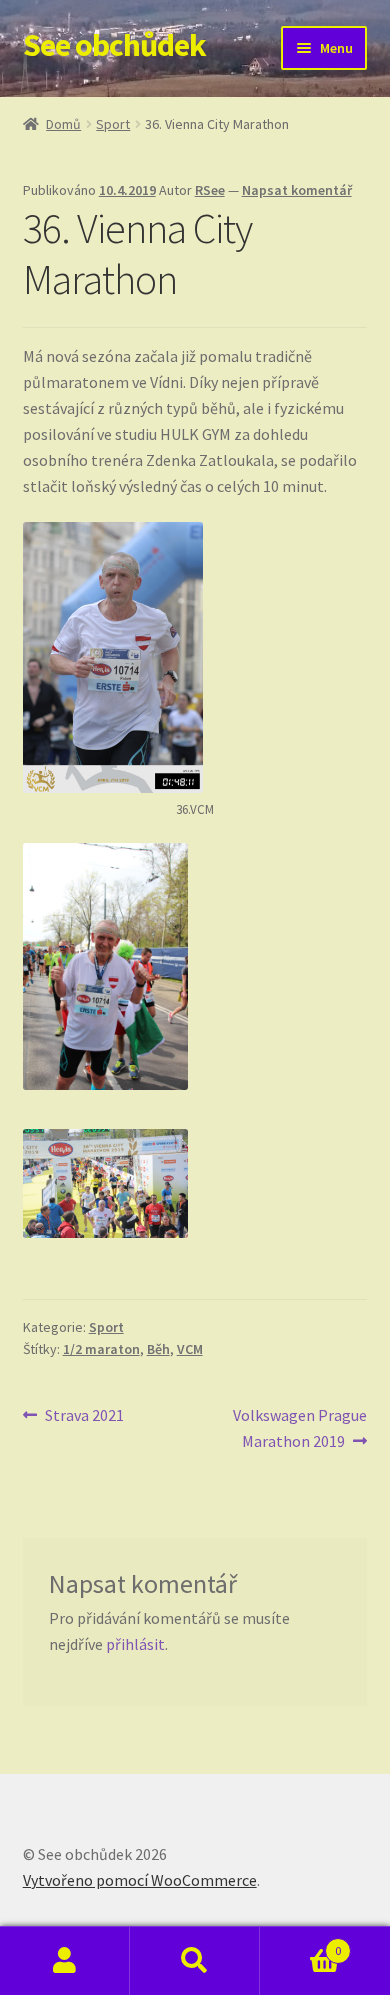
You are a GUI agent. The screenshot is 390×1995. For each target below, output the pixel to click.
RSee (210, 190)
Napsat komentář (297, 190)
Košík (300, 1943)
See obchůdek (114, 45)
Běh (158, 1349)
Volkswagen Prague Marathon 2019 (299, 1427)
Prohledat (195, 1961)
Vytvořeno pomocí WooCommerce (140, 1880)
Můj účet (65, 1961)
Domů (63, 124)
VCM (190, 1349)
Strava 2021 (84, 1416)
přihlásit (135, 1644)
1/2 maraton (101, 1349)
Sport (113, 124)
